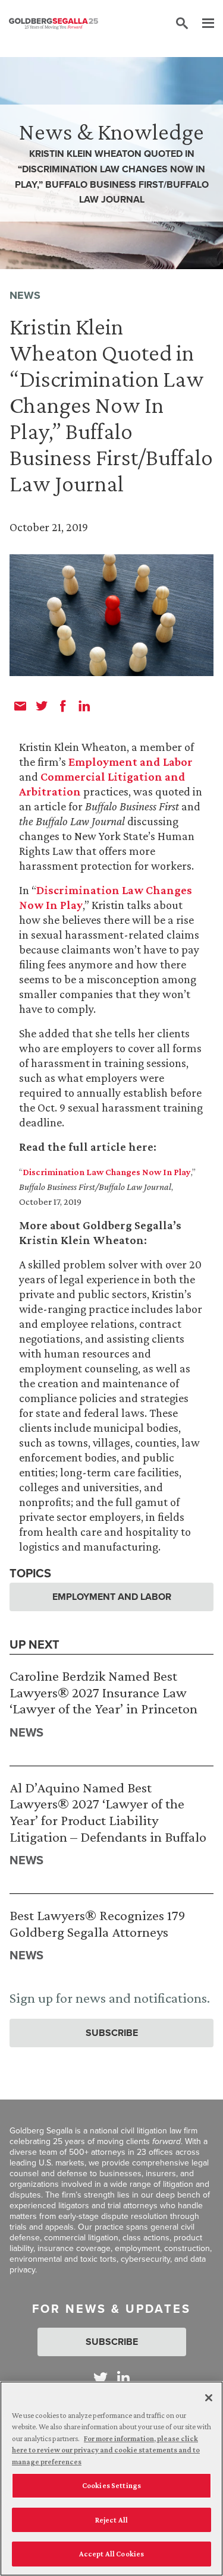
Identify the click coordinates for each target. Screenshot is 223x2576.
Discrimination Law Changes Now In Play (107, 1172)
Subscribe (112, 2033)
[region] (111, 2479)
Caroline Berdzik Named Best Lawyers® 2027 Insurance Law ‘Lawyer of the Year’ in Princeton (103, 1692)
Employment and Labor (131, 762)
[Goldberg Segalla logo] (54, 24)
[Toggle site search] (182, 24)
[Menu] (202, 24)
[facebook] (63, 706)
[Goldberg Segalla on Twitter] (100, 2378)
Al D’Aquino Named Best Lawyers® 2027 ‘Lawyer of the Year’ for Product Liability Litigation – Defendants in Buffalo (108, 1812)
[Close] (209, 2398)
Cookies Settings (111, 2485)
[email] (20, 706)
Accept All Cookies (111, 2554)
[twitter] (42, 706)
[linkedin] (84, 706)
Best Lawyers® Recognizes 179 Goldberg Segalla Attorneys (98, 1923)
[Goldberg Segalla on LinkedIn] (123, 2378)
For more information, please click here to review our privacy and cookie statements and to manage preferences (106, 2450)
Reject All (111, 2520)
